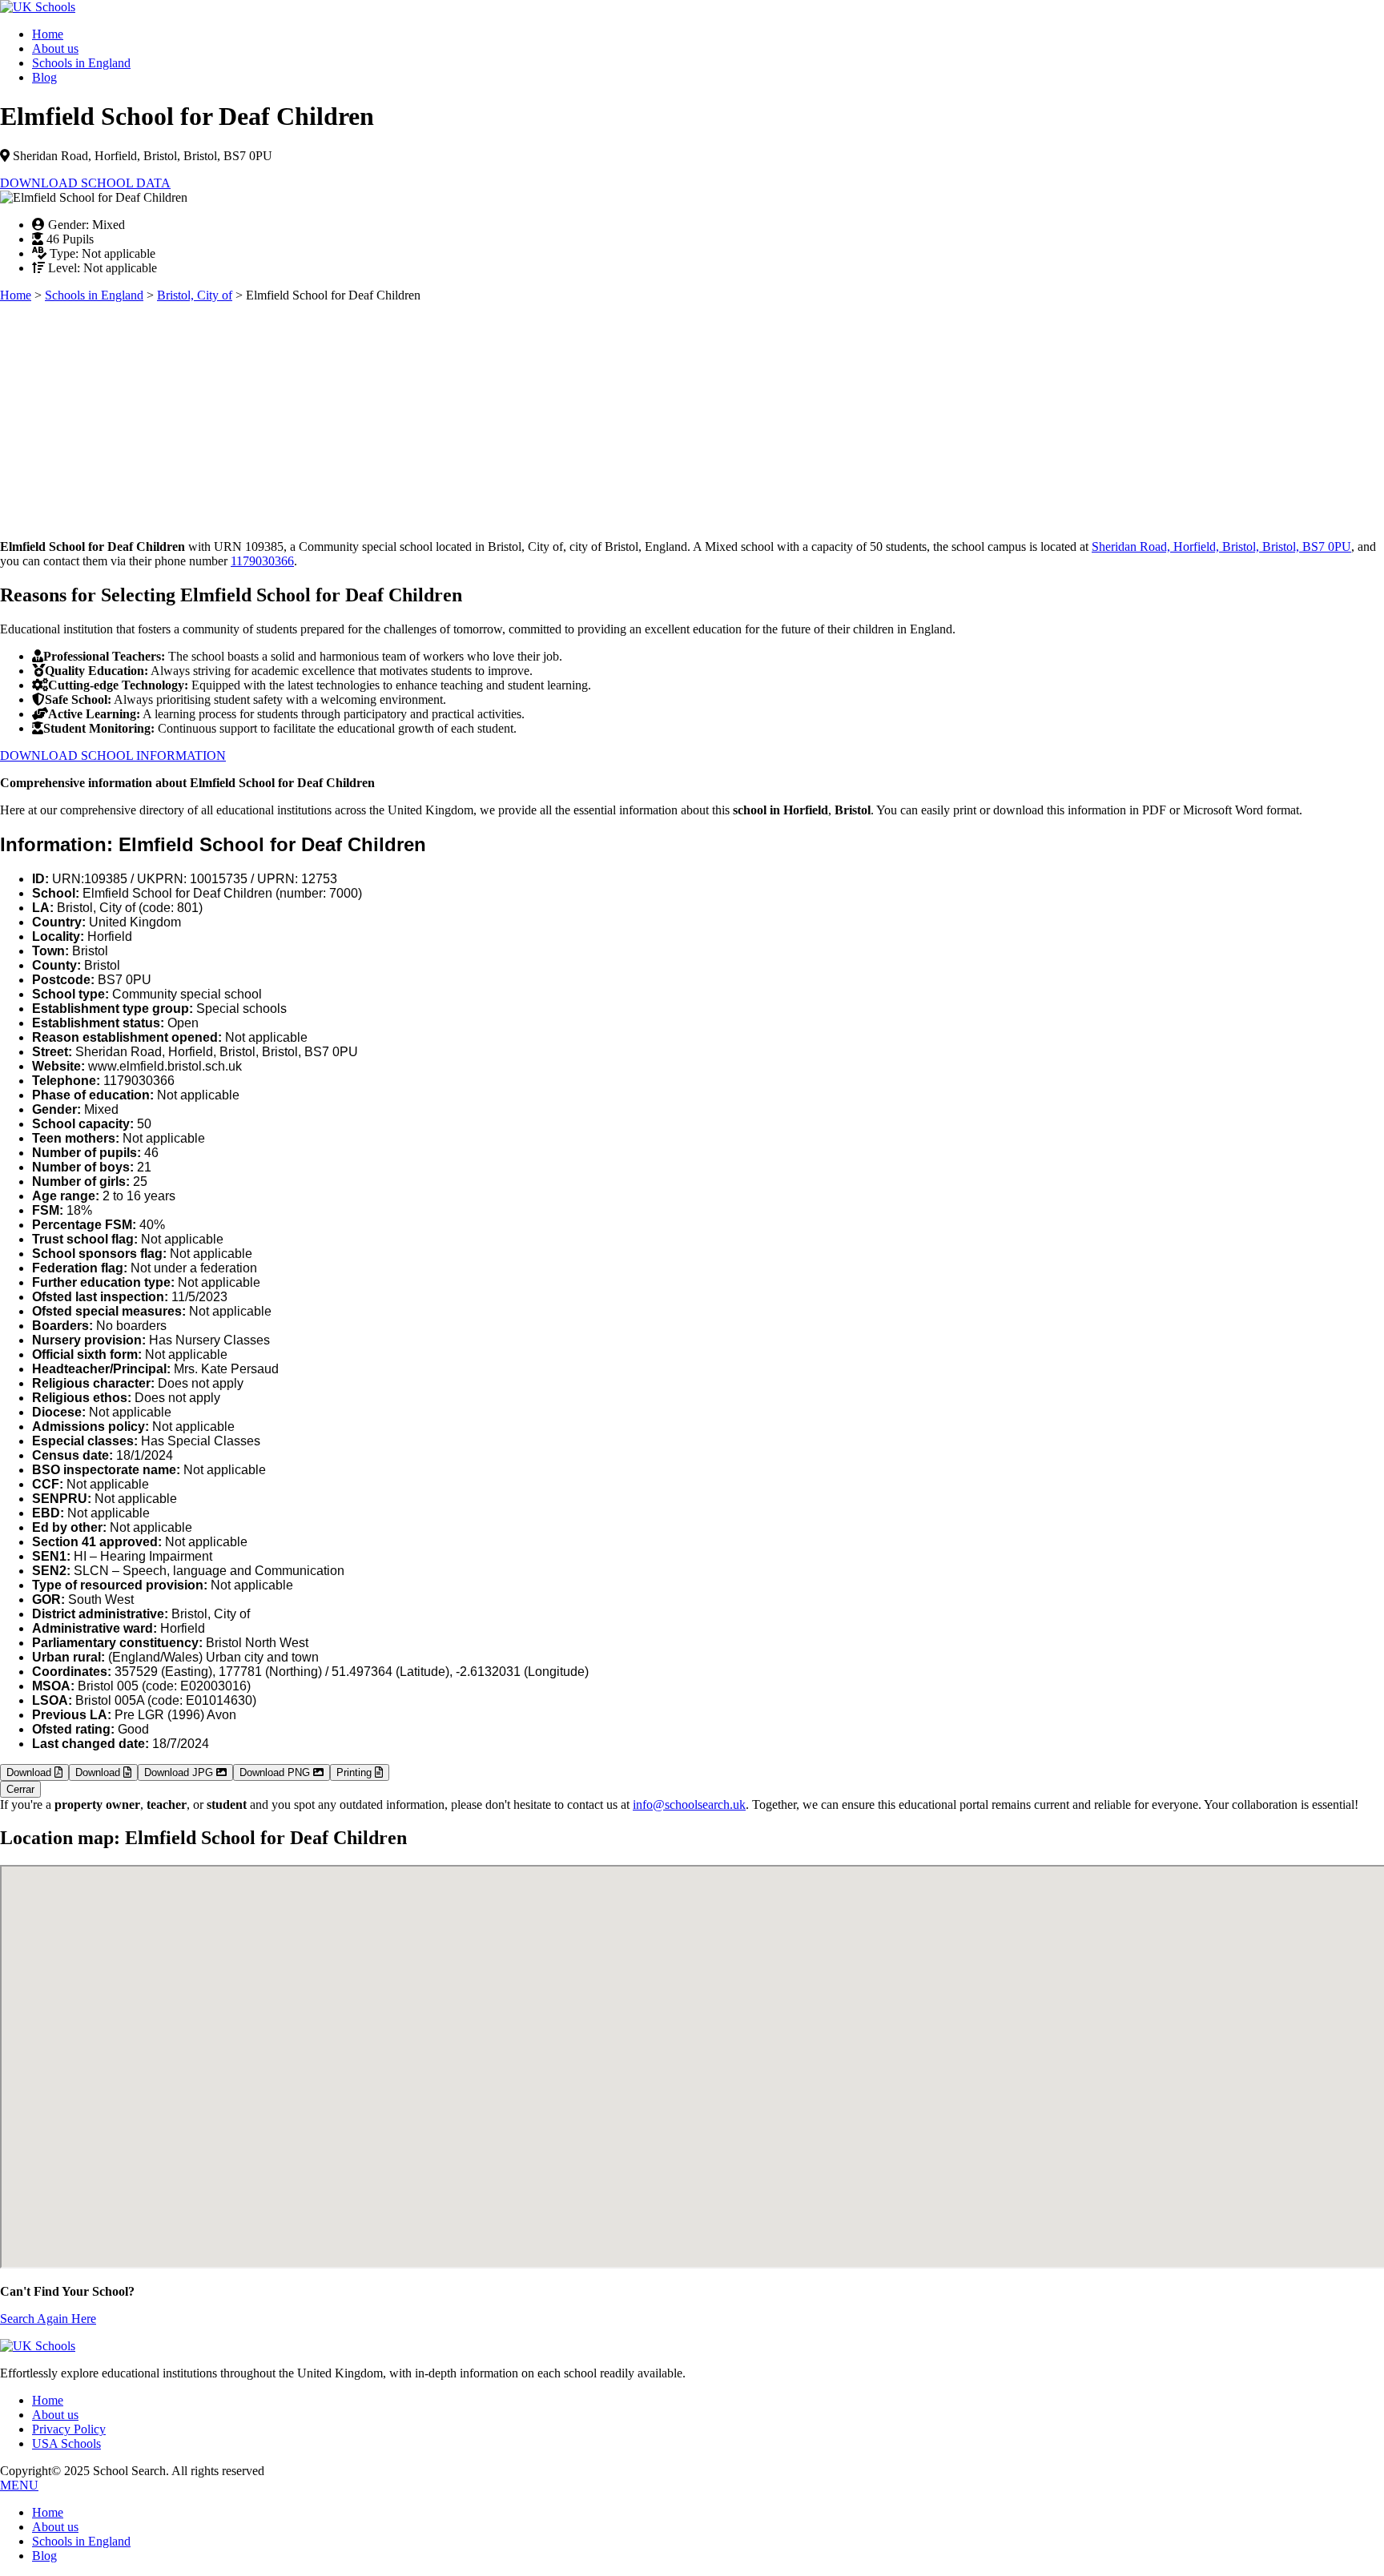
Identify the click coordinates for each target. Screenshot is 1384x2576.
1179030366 (262, 561)
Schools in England (81, 63)
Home (48, 34)
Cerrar (20, 1789)
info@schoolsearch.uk (689, 1804)
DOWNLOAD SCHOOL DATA (85, 183)
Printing (356, 1772)
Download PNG (276, 1772)
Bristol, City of (195, 295)
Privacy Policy (69, 2429)
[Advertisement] (481, 415)
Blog (44, 77)
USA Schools (66, 2443)
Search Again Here (48, 2319)
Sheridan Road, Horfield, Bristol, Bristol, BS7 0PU (1221, 547)
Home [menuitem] (48, 2512)
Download (30, 1772)
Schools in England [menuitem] (81, 2541)
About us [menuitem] (55, 2527)
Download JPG (180, 1772)
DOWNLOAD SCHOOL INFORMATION (113, 756)
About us (55, 48)
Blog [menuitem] (44, 2556)
